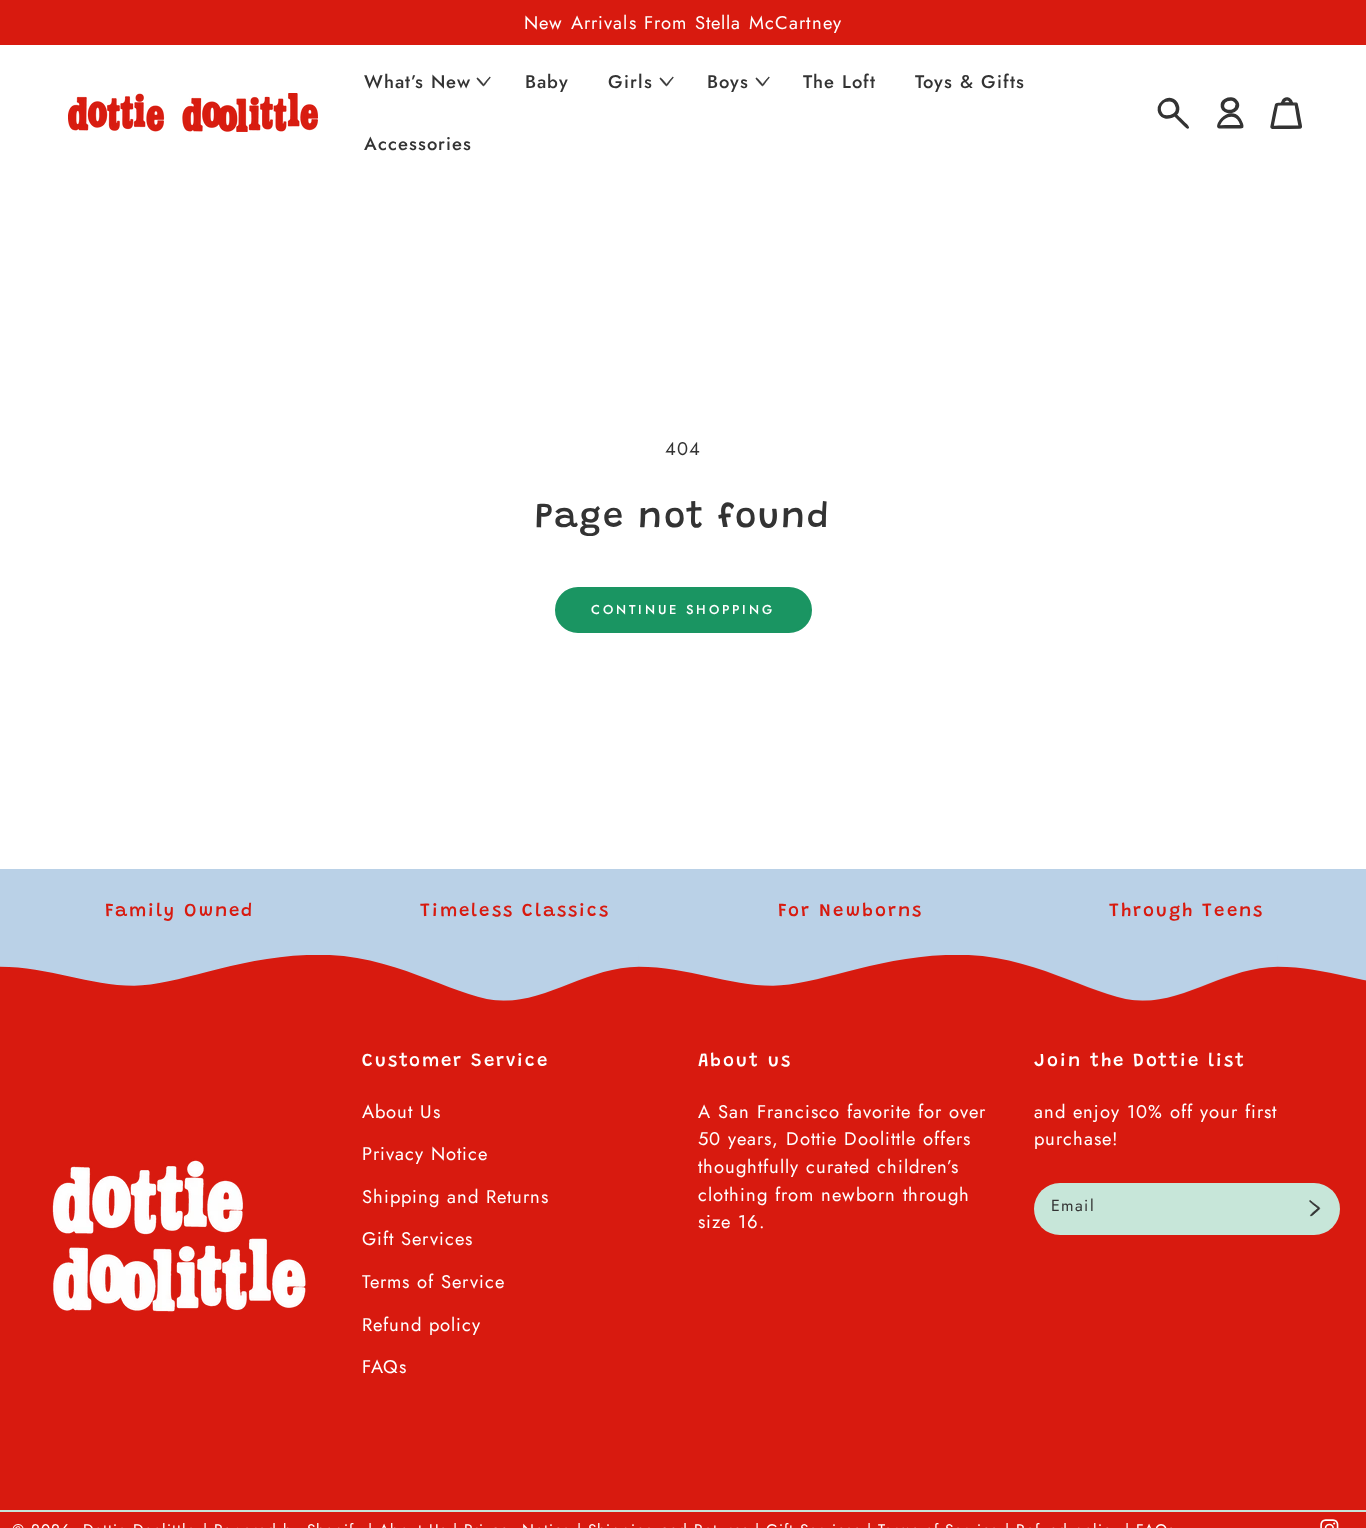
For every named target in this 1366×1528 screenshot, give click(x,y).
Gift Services (417, 1238)
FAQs (384, 1366)
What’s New (417, 81)
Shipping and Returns (455, 1196)
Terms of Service (433, 1281)
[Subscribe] (1314, 1209)
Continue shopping (683, 609)
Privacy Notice (425, 1153)
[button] (425, 81)
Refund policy (421, 1324)
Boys (728, 81)
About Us (401, 1111)
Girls (630, 81)
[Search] (1173, 113)
